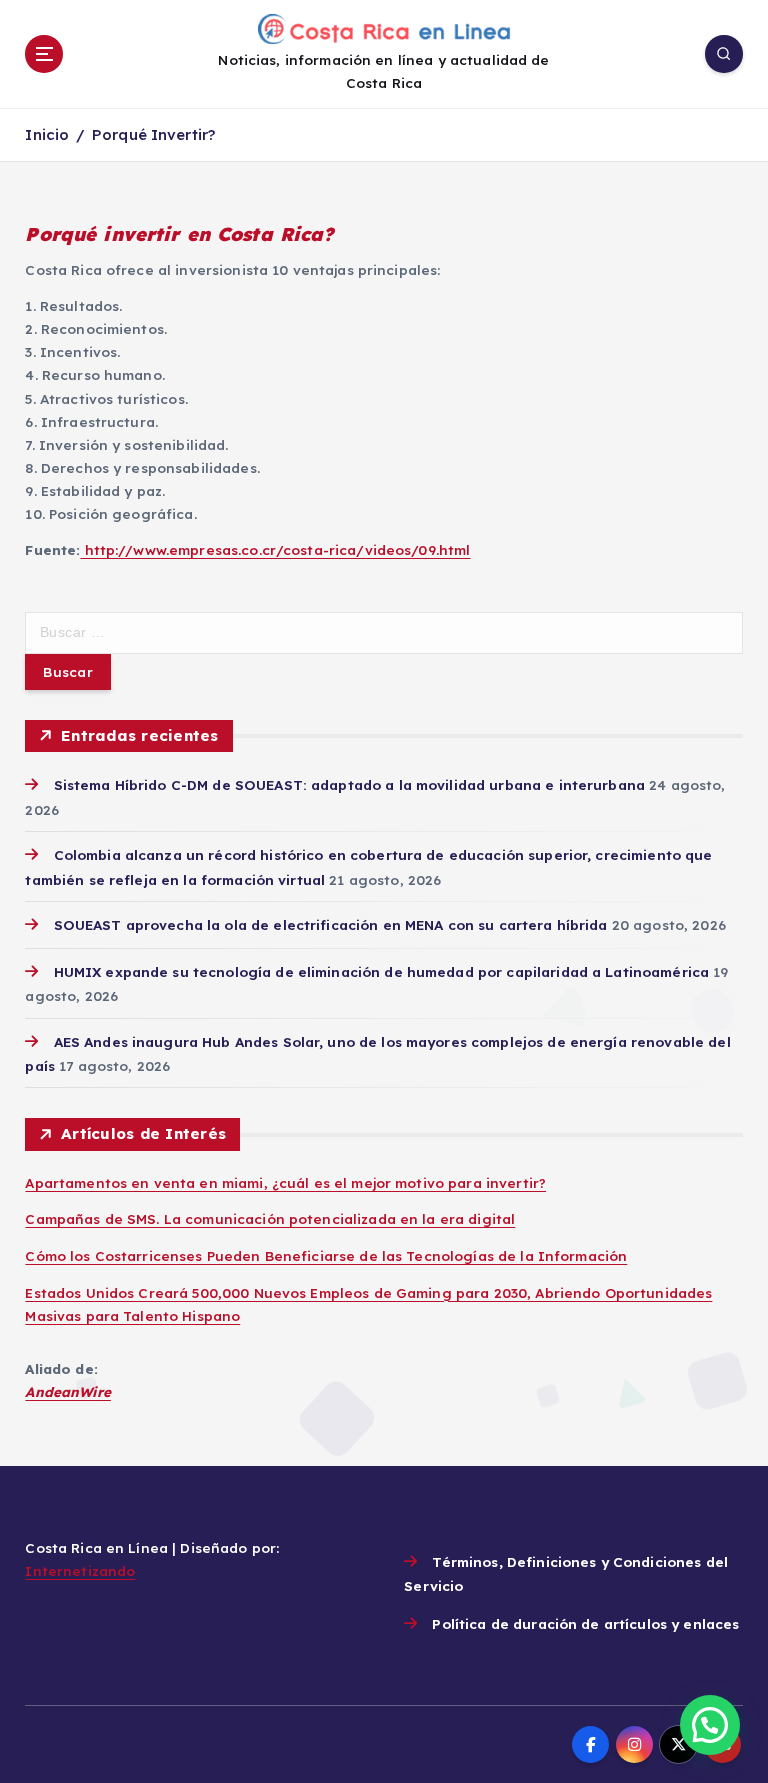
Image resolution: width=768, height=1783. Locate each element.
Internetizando (80, 1570)
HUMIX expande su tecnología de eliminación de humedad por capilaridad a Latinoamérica (381, 971)
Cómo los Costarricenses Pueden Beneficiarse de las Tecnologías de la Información (326, 1255)
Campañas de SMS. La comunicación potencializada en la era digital (270, 1218)
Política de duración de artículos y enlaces (585, 1623)
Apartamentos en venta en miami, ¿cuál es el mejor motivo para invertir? (285, 1182)
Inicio (47, 134)
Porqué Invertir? (153, 134)
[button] (710, 1725)
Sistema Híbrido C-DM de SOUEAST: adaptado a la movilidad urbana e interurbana (349, 784)
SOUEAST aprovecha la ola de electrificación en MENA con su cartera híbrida (330, 924)
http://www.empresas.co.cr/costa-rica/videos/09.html (275, 549)
